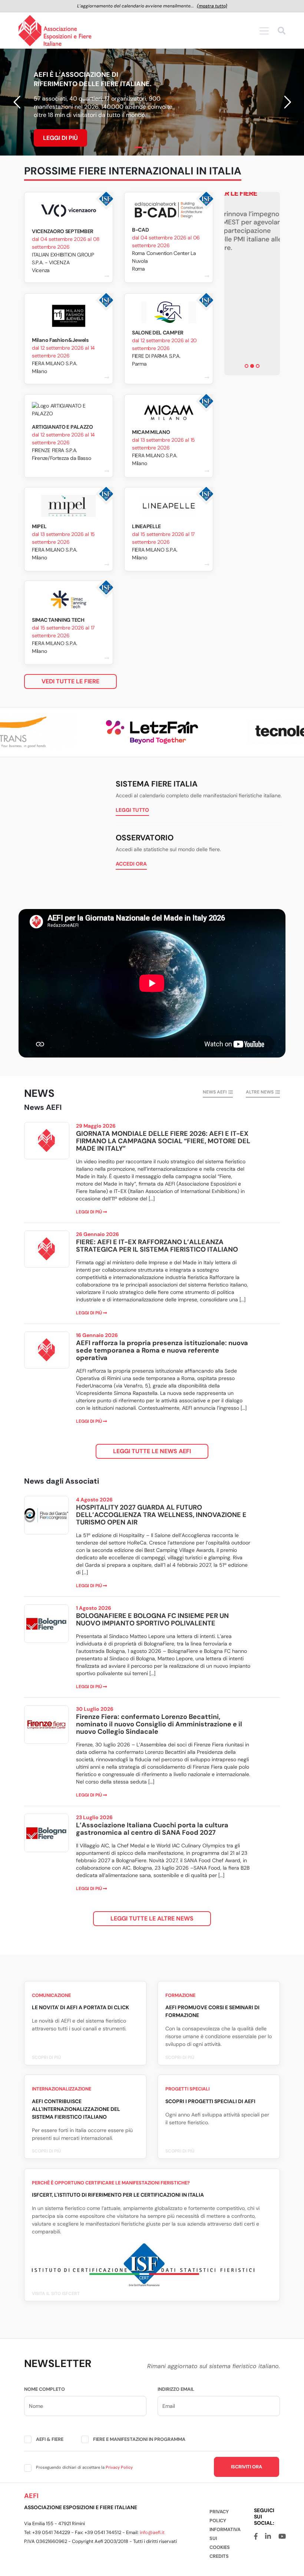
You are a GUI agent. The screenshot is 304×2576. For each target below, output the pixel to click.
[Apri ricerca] (282, 32)
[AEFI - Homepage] (55, 31)
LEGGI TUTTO (132, 810)
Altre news (260, 1092)
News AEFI (215, 1092)
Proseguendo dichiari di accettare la (84, 2467)
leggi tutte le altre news (152, 1918)
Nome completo (44, 2389)
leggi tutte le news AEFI (152, 1451)
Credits (219, 2556)
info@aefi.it (152, 2532)
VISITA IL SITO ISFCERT (56, 2294)
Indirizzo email (176, 2389)
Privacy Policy (119, 2467)
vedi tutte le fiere (70, 681)
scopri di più (46, 2057)
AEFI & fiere (50, 2439)
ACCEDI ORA (131, 864)
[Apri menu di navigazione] (264, 31)
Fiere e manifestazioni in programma (139, 2439)
